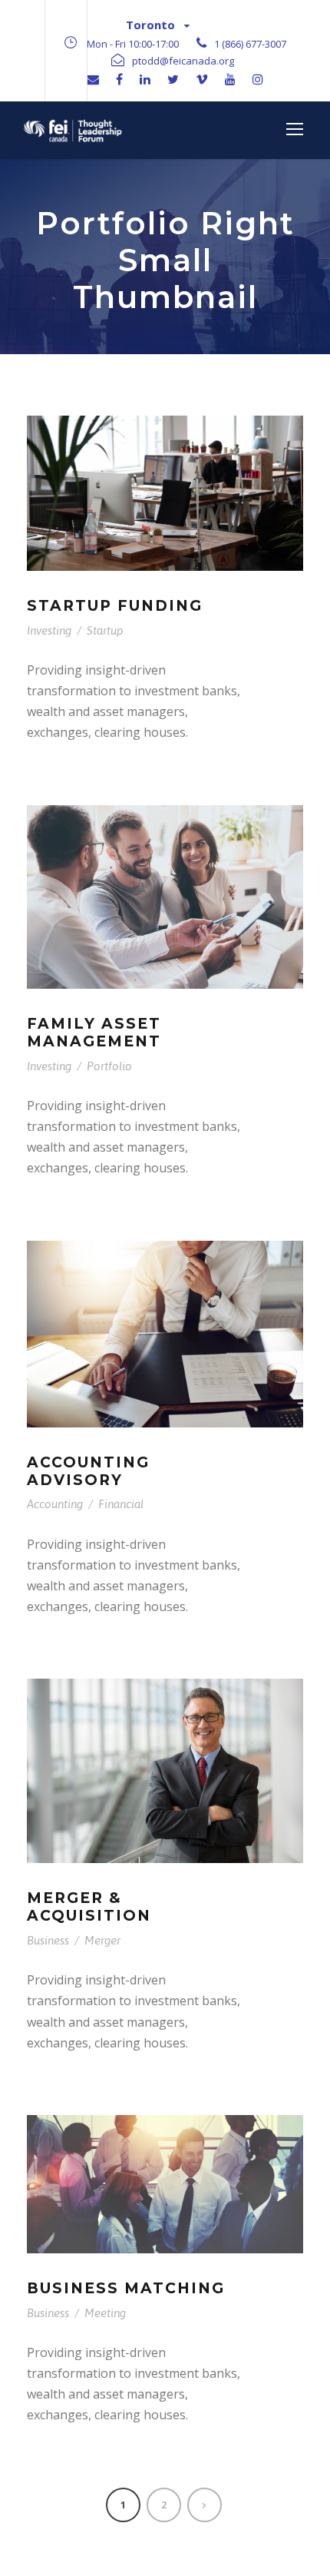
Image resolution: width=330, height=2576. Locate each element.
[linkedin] (145, 79)
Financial (121, 1504)
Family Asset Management (94, 1033)
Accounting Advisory (88, 1471)
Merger (102, 1940)
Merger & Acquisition (89, 1907)
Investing (49, 630)
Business (48, 1940)
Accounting (55, 1504)
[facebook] (119, 79)
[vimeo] (202, 79)
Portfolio (109, 1066)
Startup (105, 630)
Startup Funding (115, 606)
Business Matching (126, 2288)
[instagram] (258, 79)
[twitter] (173, 79)
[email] (93, 79)
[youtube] (230, 79)
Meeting (105, 2313)
